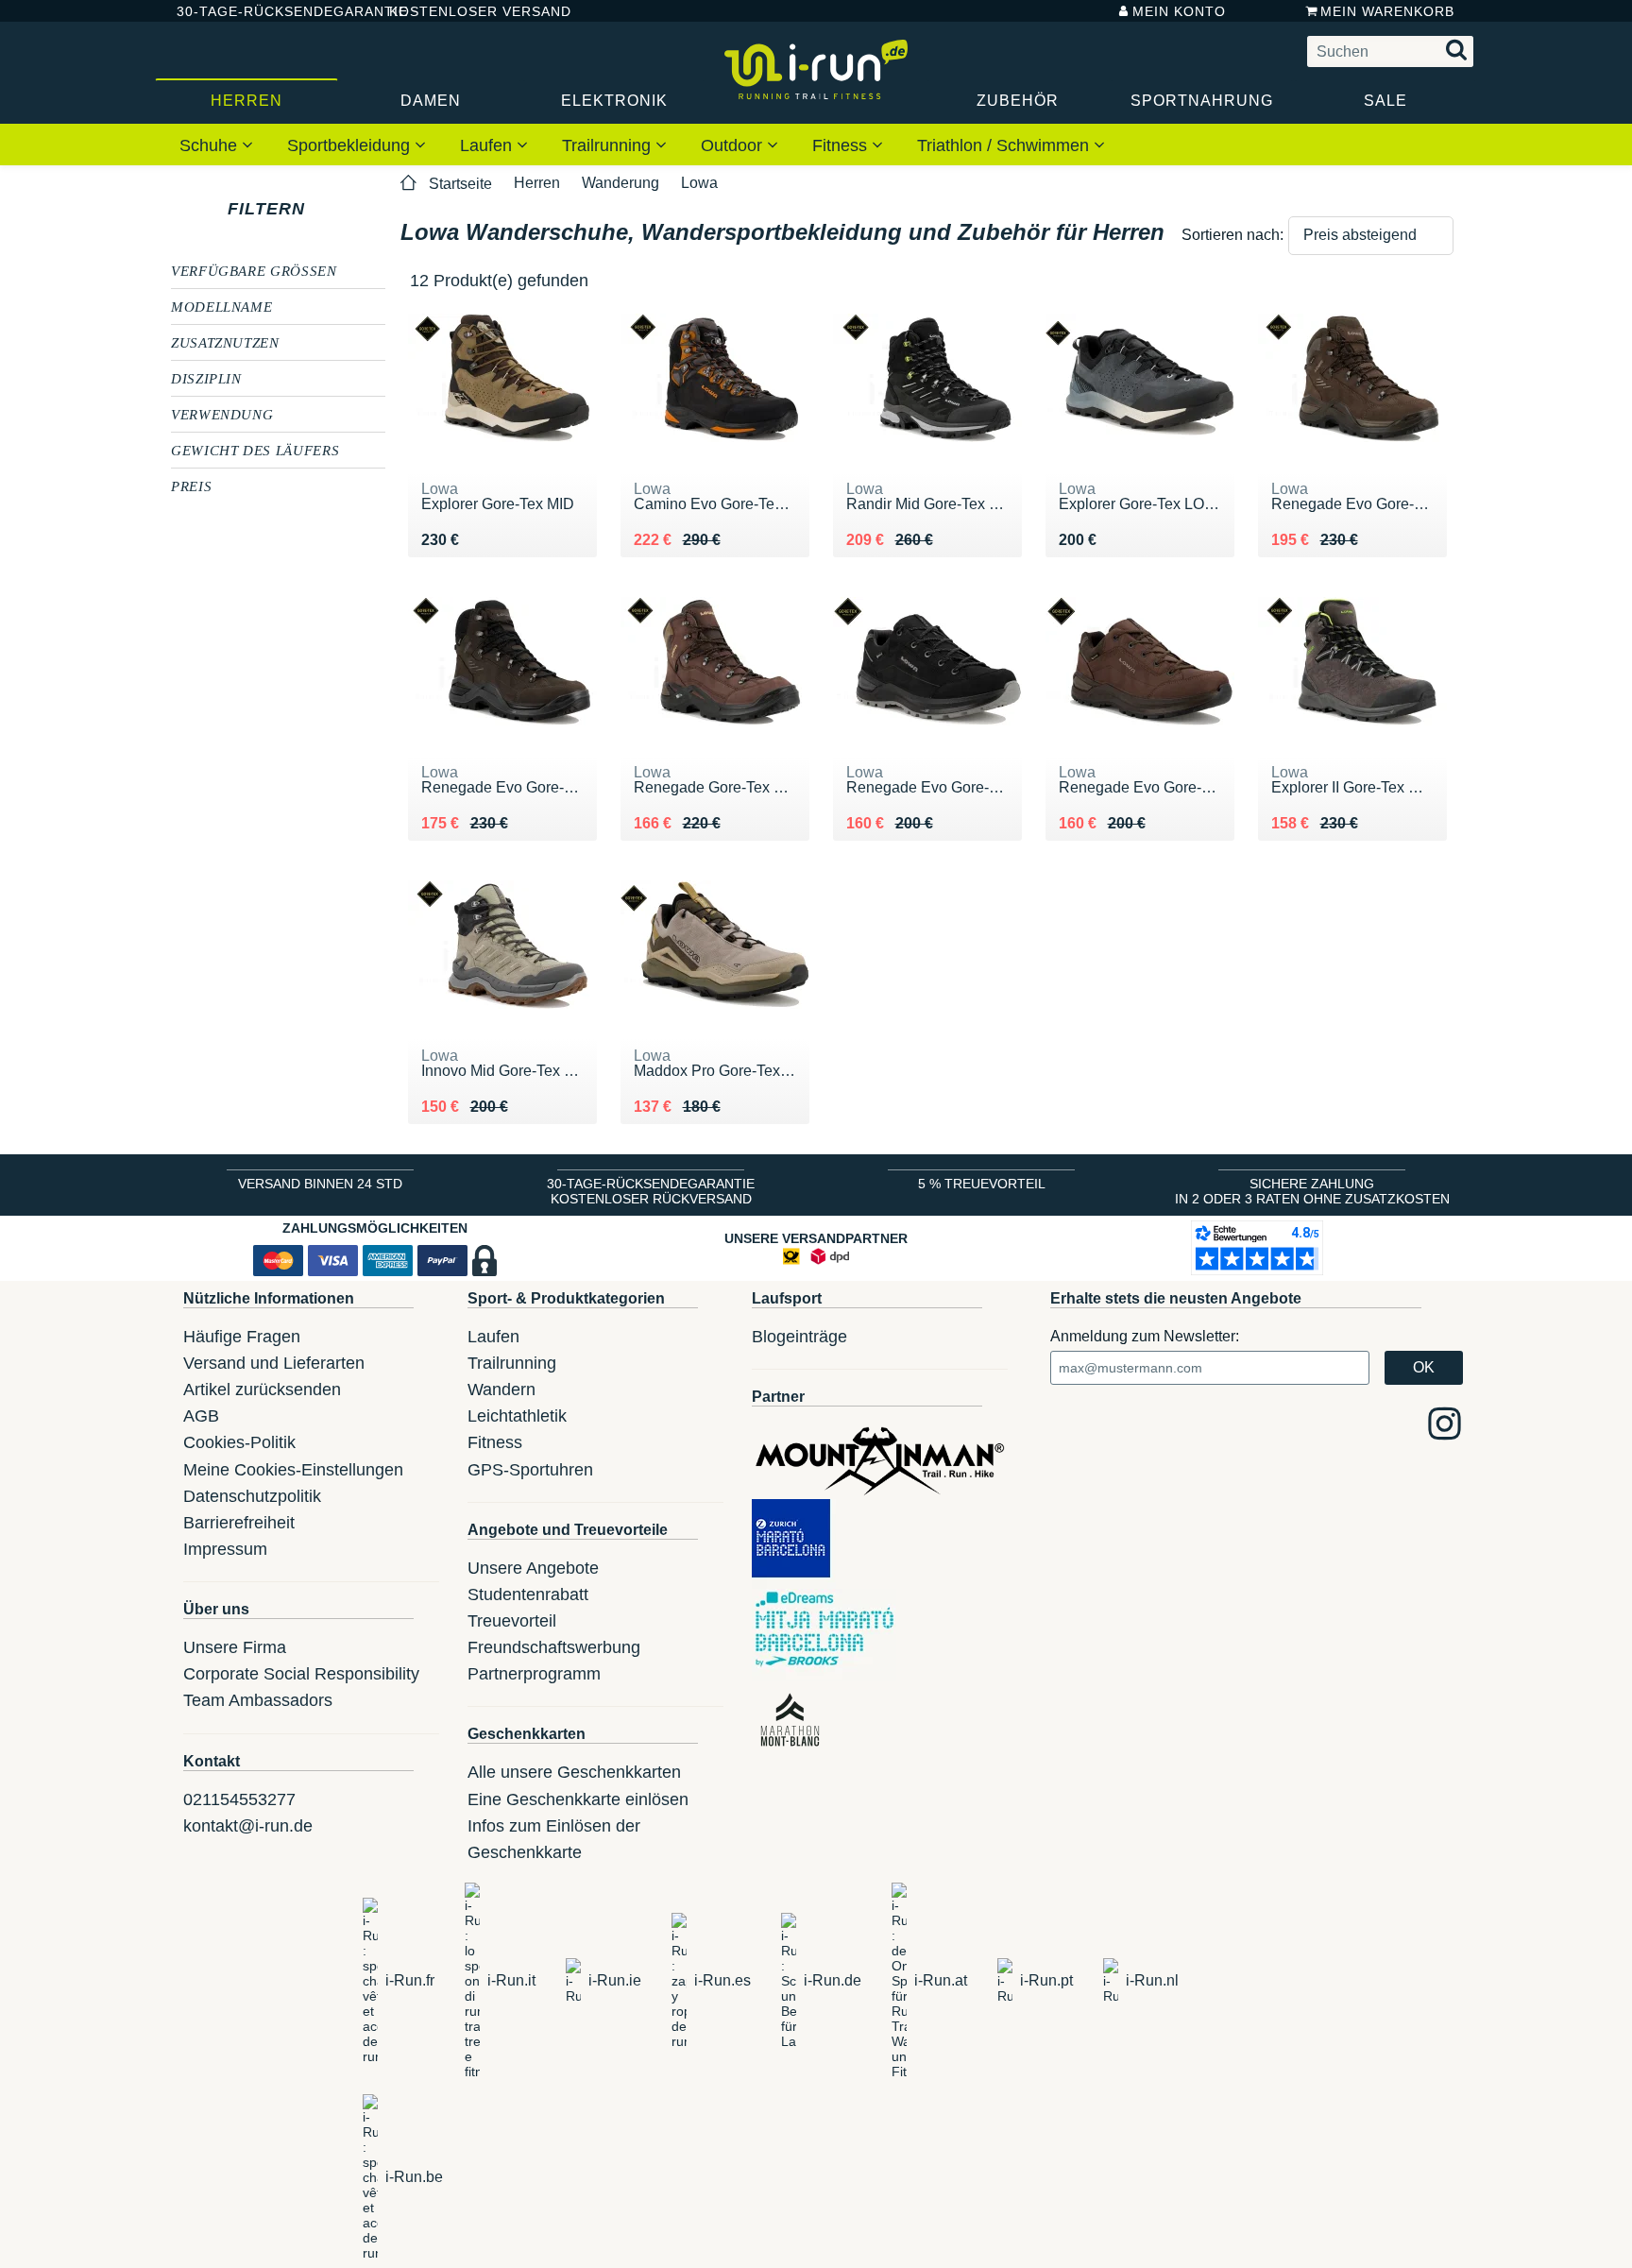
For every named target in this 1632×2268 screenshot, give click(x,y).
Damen (431, 101)
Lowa (699, 183)
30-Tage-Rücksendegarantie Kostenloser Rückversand (651, 1191)
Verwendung (222, 414)
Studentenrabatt (528, 1594)
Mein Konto (1179, 11)
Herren (246, 101)
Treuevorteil (512, 1621)
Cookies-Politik (239, 1442)
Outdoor (734, 145)
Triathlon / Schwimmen (1005, 145)
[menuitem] (216, 145)
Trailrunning (609, 145)
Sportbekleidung (351, 145)
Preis (191, 486)
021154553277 (239, 1799)
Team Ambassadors (258, 1700)
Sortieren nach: (1232, 235)
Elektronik (614, 101)
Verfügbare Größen (254, 270)
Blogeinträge (799, 1337)
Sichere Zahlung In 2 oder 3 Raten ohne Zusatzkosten (1312, 1191)
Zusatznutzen (225, 342)
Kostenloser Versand (466, 11)
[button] (1371, 236)
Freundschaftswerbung (554, 1647)
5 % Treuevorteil (982, 1184)
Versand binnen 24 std (320, 1184)
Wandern (501, 1390)
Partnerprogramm (534, 1674)
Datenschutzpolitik (252, 1496)
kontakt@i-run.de (248, 1826)
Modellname (221, 306)
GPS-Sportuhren (530, 1470)
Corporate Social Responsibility (301, 1674)
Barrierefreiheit (239, 1523)
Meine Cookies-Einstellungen (293, 1470)
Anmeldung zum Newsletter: (1145, 1336)
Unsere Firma (235, 1647)
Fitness (842, 145)
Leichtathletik (517, 1416)
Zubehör (1018, 101)
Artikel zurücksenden (262, 1390)
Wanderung (620, 183)
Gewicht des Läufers (255, 450)
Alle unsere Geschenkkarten (574, 1772)
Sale (1385, 101)
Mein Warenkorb (1387, 11)
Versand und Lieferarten (274, 1363)
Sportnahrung (1202, 101)
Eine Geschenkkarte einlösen (578, 1799)
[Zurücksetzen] (323, 209)
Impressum (225, 1549)
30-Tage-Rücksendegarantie (267, 11)
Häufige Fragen (242, 1337)
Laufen (488, 145)
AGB (201, 1416)
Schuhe (211, 145)
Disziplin (206, 378)
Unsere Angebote (533, 1568)
